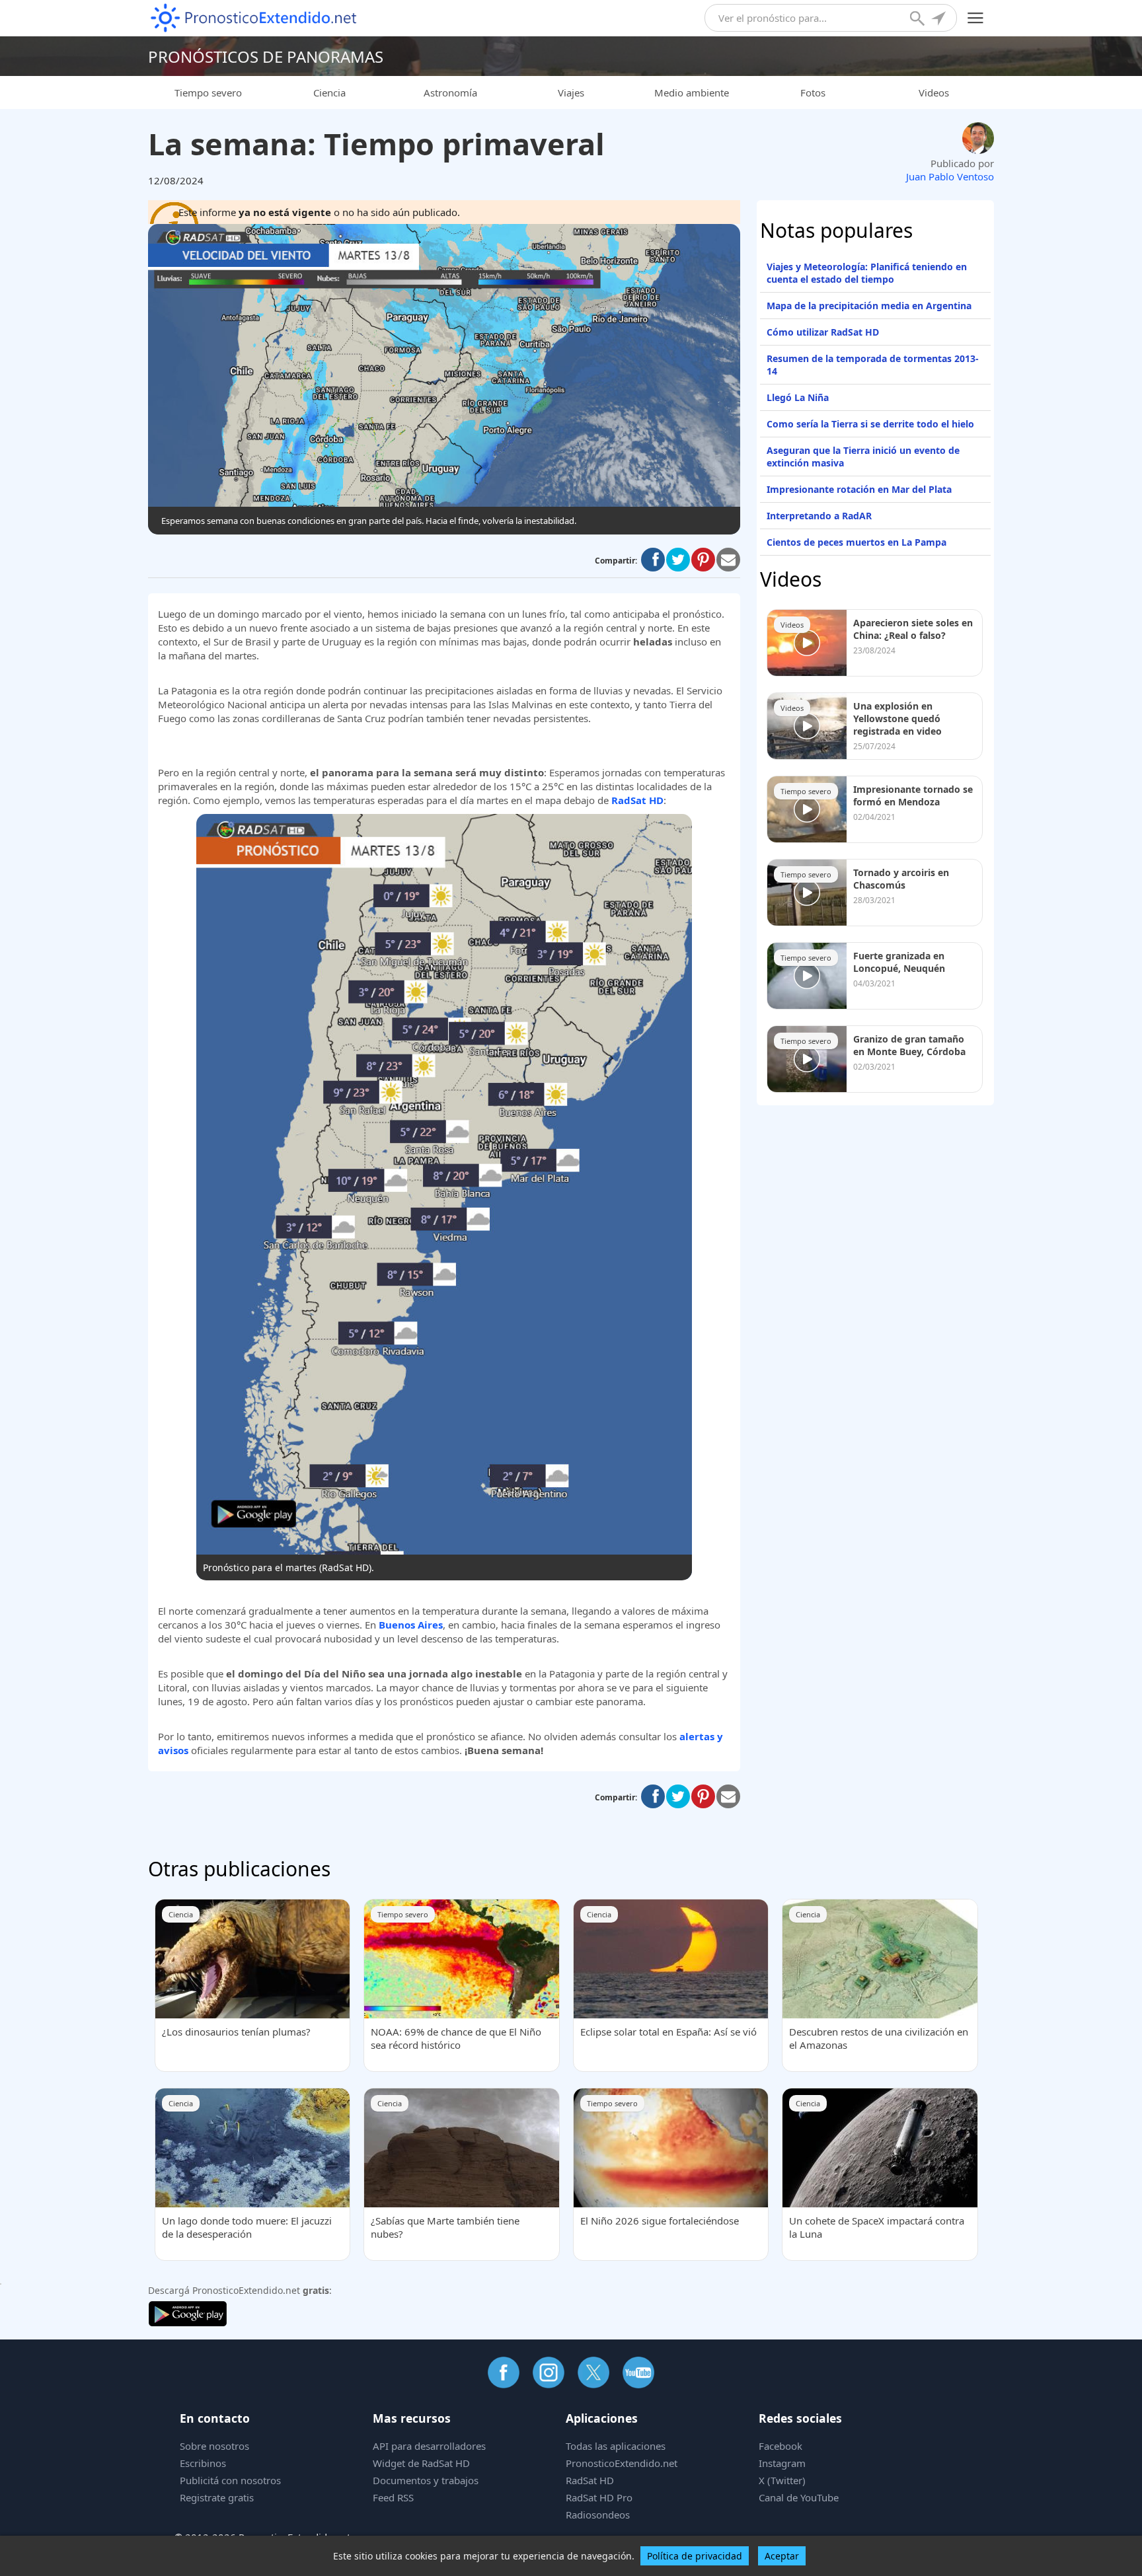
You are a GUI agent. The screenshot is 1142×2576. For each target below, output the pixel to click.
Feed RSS (393, 2497)
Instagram (782, 2463)
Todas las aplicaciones (616, 2446)
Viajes (571, 92)
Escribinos (203, 2463)
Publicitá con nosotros (230, 2480)
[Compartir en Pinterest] (703, 560)
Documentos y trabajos (426, 2480)
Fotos (813, 92)
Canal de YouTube (799, 2497)
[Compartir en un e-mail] (728, 560)
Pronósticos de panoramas (266, 56)
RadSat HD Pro (599, 2497)
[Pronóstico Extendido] (254, 18)
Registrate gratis (217, 2497)
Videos (934, 92)
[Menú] (976, 18)
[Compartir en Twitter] (678, 560)
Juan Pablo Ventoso (950, 176)
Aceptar (782, 2556)
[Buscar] (919, 20)
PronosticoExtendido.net (622, 2463)
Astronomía (450, 92)
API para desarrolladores (429, 2446)
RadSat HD (590, 2480)
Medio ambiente (692, 92)
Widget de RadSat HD (421, 2463)
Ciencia (329, 92)
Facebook (780, 2446)
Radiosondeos (598, 2515)
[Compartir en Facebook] (653, 560)
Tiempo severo (208, 92)
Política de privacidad (695, 2556)
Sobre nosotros (214, 2446)
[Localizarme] (940, 20)
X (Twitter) (782, 2480)
